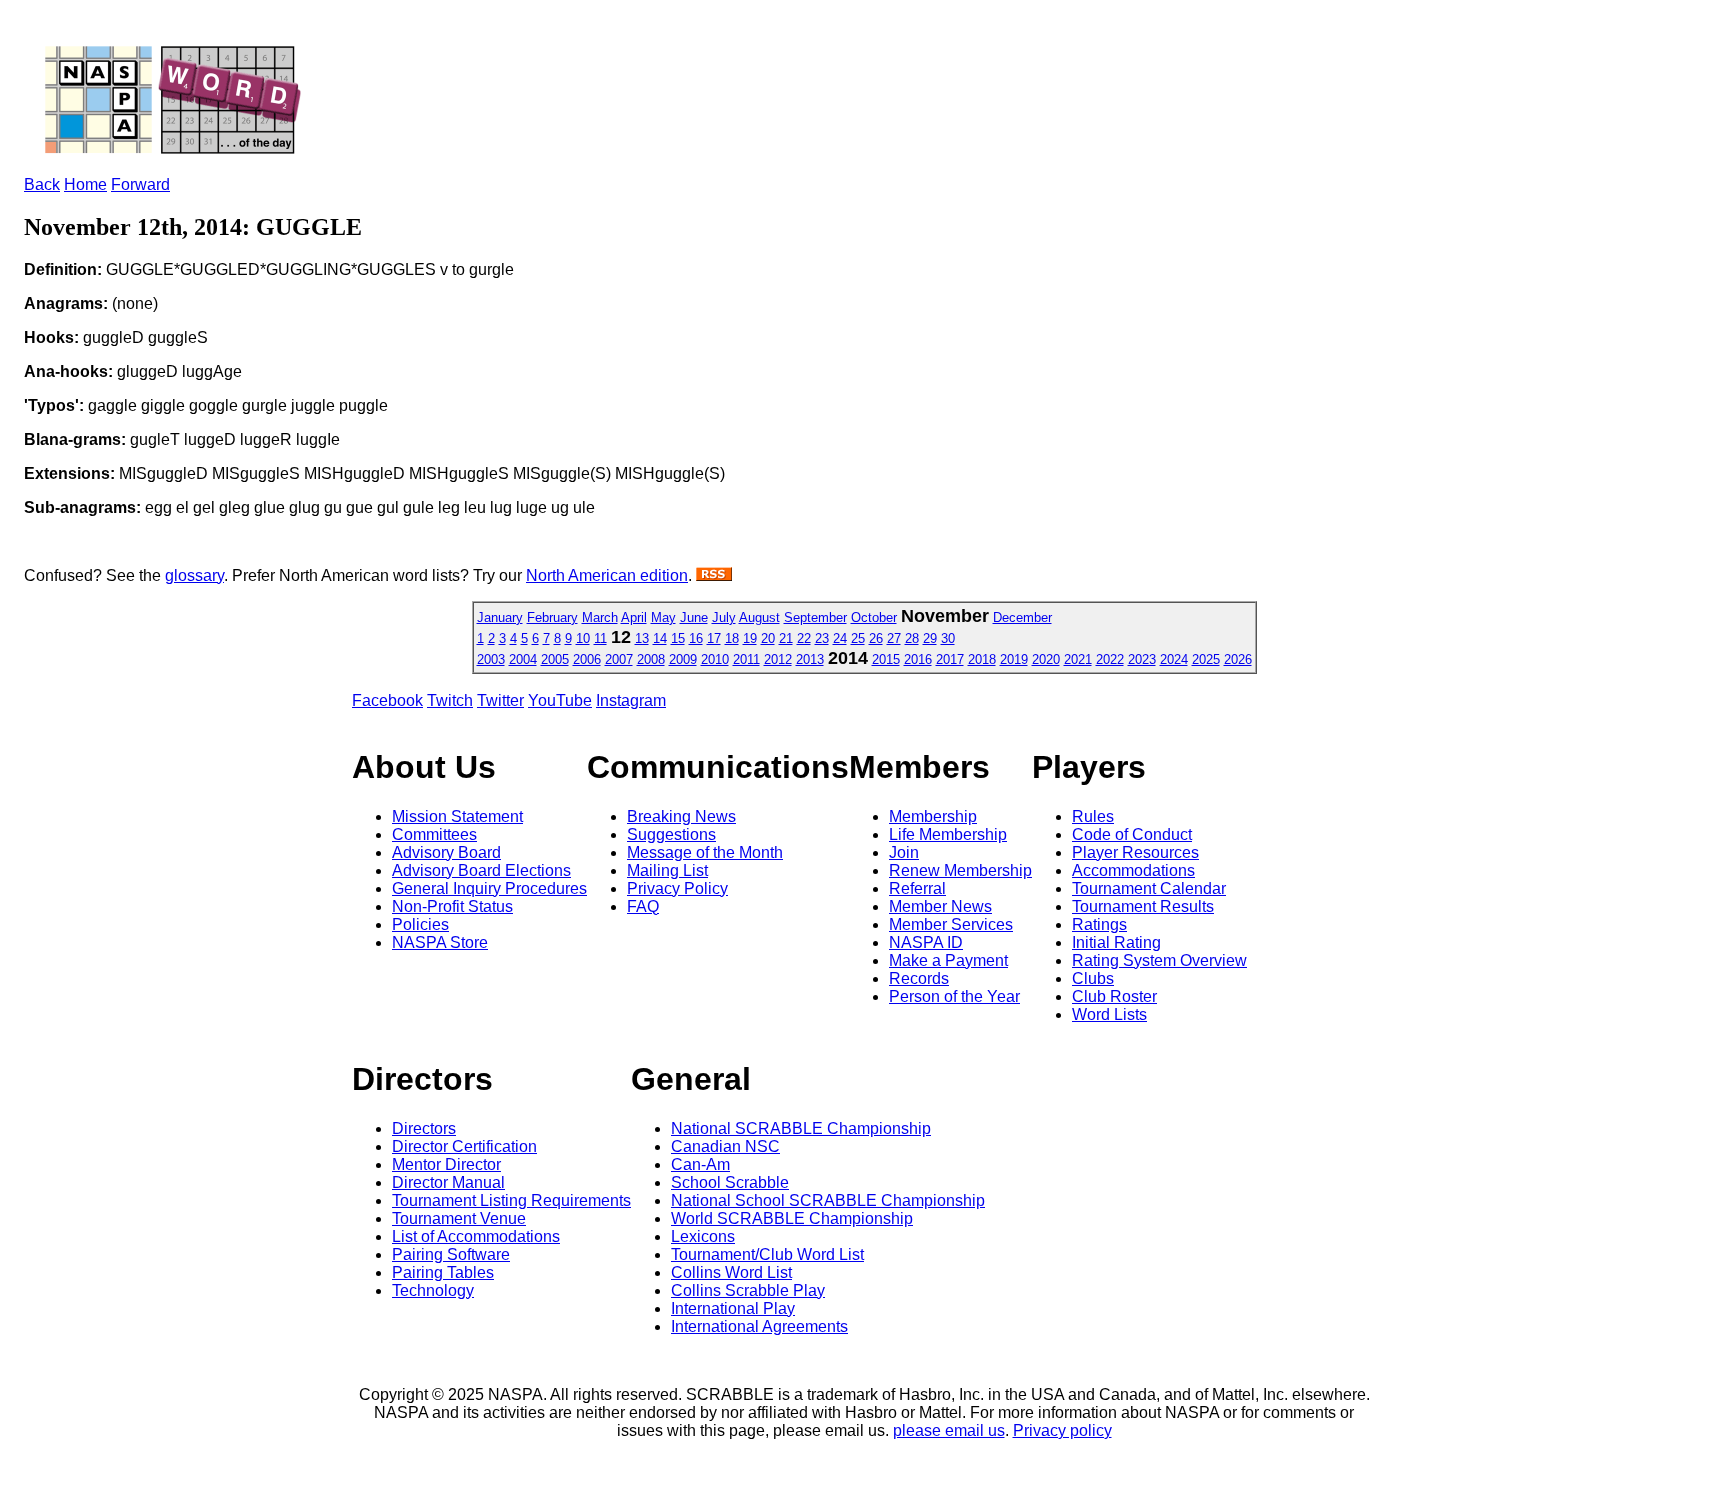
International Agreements (759, 1326)
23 (822, 638)
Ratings (1099, 924)
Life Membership (948, 834)
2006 (587, 659)
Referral (917, 888)
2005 (555, 659)
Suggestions (671, 834)
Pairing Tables (443, 1272)
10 (583, 638)
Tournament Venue (459, 1218)
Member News (940, 906)
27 (894, 638)
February (552, 617)
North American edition (607, 575)
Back (42, 184)
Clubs (1093, 978)
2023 (1142, 659)
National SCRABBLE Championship (801, 1128)
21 (786, 638)
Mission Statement (457, 816)
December (1022, 617)
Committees (434, 834)
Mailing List (667, 870)
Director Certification (464, 1146)
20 (768, 638)
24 (840, 638)
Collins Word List (731, 1272)
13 (642, 638)
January (500, 617)
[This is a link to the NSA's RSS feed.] (714, 575)
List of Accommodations (476, 1236)
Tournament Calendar (1149, 888)
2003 (491, 659)
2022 (1110, 659)
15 (678, 638)
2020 (1046, 659)
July (724, 617)
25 (858, 638)
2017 (950, 659)
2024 (1174, 659)
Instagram (631, 700)
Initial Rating (1116, 942)
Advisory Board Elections (481, 870)
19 (750, 638)
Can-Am (700, 1164)
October (874, 617)
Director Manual (448, 1182)
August (759, 617)
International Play (733, 1308)
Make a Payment (948, 960)
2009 (683, 659)
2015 (886, 659)
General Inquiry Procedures (489, 888)
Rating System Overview (1159, 960)
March (600, 617)
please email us (949, 1430)
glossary (194, 575)
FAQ (643, 906)
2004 (523, 659)
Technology (433, 1290)
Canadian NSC (725, 1146)
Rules (1093, 816)
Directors (424, 1128)
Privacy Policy (677, 888)
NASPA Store (440, 942)
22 (804, 638)
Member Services (951, 924)
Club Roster (1114, 996)
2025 (1206, 659)
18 (732, 638)
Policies (420, 924)
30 (948, 638)
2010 (715, 659)
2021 (1078, 659)
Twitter (500, 700)
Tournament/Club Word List (767, 1254)
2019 (1014, 659)
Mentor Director (446, 1164)
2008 (651, 659)
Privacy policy (1062, 1430)
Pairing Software (451, 1254)
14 (660, 638)
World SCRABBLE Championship (792, 1218)
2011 (746, 659)
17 (714, 638)
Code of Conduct (1132, 834)
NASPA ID (926, 942)
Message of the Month (705, 852)
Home (85, 184)
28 (912, 638)
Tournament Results (1143, 906)
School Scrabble (730, 1182)
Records (919, 978)
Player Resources (1135, 852)
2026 (1238, 659)
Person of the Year (954, 996)
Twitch (450, 700)
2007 (619, 659)
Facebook (387, 700)
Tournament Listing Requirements (511, 1200)
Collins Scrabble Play (748, 1290)
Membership (933, 816)
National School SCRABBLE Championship (828, 1200)
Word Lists (1109, 1014)
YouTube (560, 700)
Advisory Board (446, 852)
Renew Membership (960, 870)
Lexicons (703, 1236)
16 (696, 638)
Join (904, 852)
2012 (778, 659)
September (815, 617)
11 (600, 638)
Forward (140, 184)
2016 (918, 659)
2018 (982, 659)
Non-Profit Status (452, 906)
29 (930, 638)
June (694, 617)
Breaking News (681, 816)
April (634, 617)
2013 (810, 659)
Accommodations (1133, 870)
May (663, 617)
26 (876, 638)
